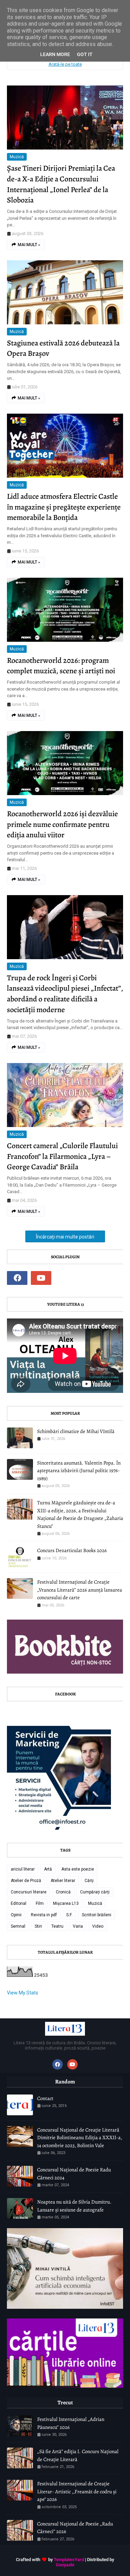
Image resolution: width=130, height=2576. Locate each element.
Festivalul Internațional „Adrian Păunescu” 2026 (71, 2423)
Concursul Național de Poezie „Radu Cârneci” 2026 (75, 2528)
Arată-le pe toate (65, 64)
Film (40, 1903)
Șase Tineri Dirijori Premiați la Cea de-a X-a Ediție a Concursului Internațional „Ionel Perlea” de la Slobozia (61, 184)
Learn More (55, 54)
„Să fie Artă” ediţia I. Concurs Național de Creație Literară (78, 2455)
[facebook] (17, 1278)
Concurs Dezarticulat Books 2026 (72, 1550)
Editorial (19, 1903)
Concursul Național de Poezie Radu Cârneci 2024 (74, 2174)
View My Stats (23, 1993)
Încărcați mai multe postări (65, 1237)
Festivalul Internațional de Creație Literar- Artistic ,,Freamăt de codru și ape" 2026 (77, 2491)
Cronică (63, 1892)
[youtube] (41, 1278)
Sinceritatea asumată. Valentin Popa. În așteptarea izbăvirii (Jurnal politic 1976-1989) (79, 1471)
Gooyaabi (65, 2565)
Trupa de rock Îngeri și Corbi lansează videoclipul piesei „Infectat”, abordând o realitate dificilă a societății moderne (65, 994)
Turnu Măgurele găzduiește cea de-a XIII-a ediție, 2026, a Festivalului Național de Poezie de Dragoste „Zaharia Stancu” (80, 1514)
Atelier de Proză (26, 1881)
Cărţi (89, 1881)
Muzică (17, 157)
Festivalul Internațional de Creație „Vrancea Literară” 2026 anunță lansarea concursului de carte (80, 1590)
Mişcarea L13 (66, 1903)
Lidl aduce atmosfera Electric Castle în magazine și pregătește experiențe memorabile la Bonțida (64, 507)
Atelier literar (63, 1881)
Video (98, 1926)
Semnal (18, 1926)
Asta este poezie (78, 1869)
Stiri (38, 1926)
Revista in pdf (44, 1915)
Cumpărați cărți (95, 1892)
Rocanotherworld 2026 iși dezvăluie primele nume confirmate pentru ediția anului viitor (62, 825)
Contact (45, 2098)
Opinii (16, 1915)
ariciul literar (23, 1869)
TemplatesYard (69, 2560)
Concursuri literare (29, 1892)
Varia (78, 1926)
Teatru (57, 1926)
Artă (48, 1869)
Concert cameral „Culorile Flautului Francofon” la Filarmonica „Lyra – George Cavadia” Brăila (62, 1156)
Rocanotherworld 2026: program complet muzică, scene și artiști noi (61, 666)
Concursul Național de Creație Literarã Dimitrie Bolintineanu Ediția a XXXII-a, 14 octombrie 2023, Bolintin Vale (80, 2138)
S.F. (69, 1915)
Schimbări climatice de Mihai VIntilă (76, 1431)
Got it (85, 54)
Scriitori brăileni (97, 1915)
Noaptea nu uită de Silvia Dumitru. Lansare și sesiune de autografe (74, 2206)
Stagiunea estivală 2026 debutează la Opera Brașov (63, 348)
